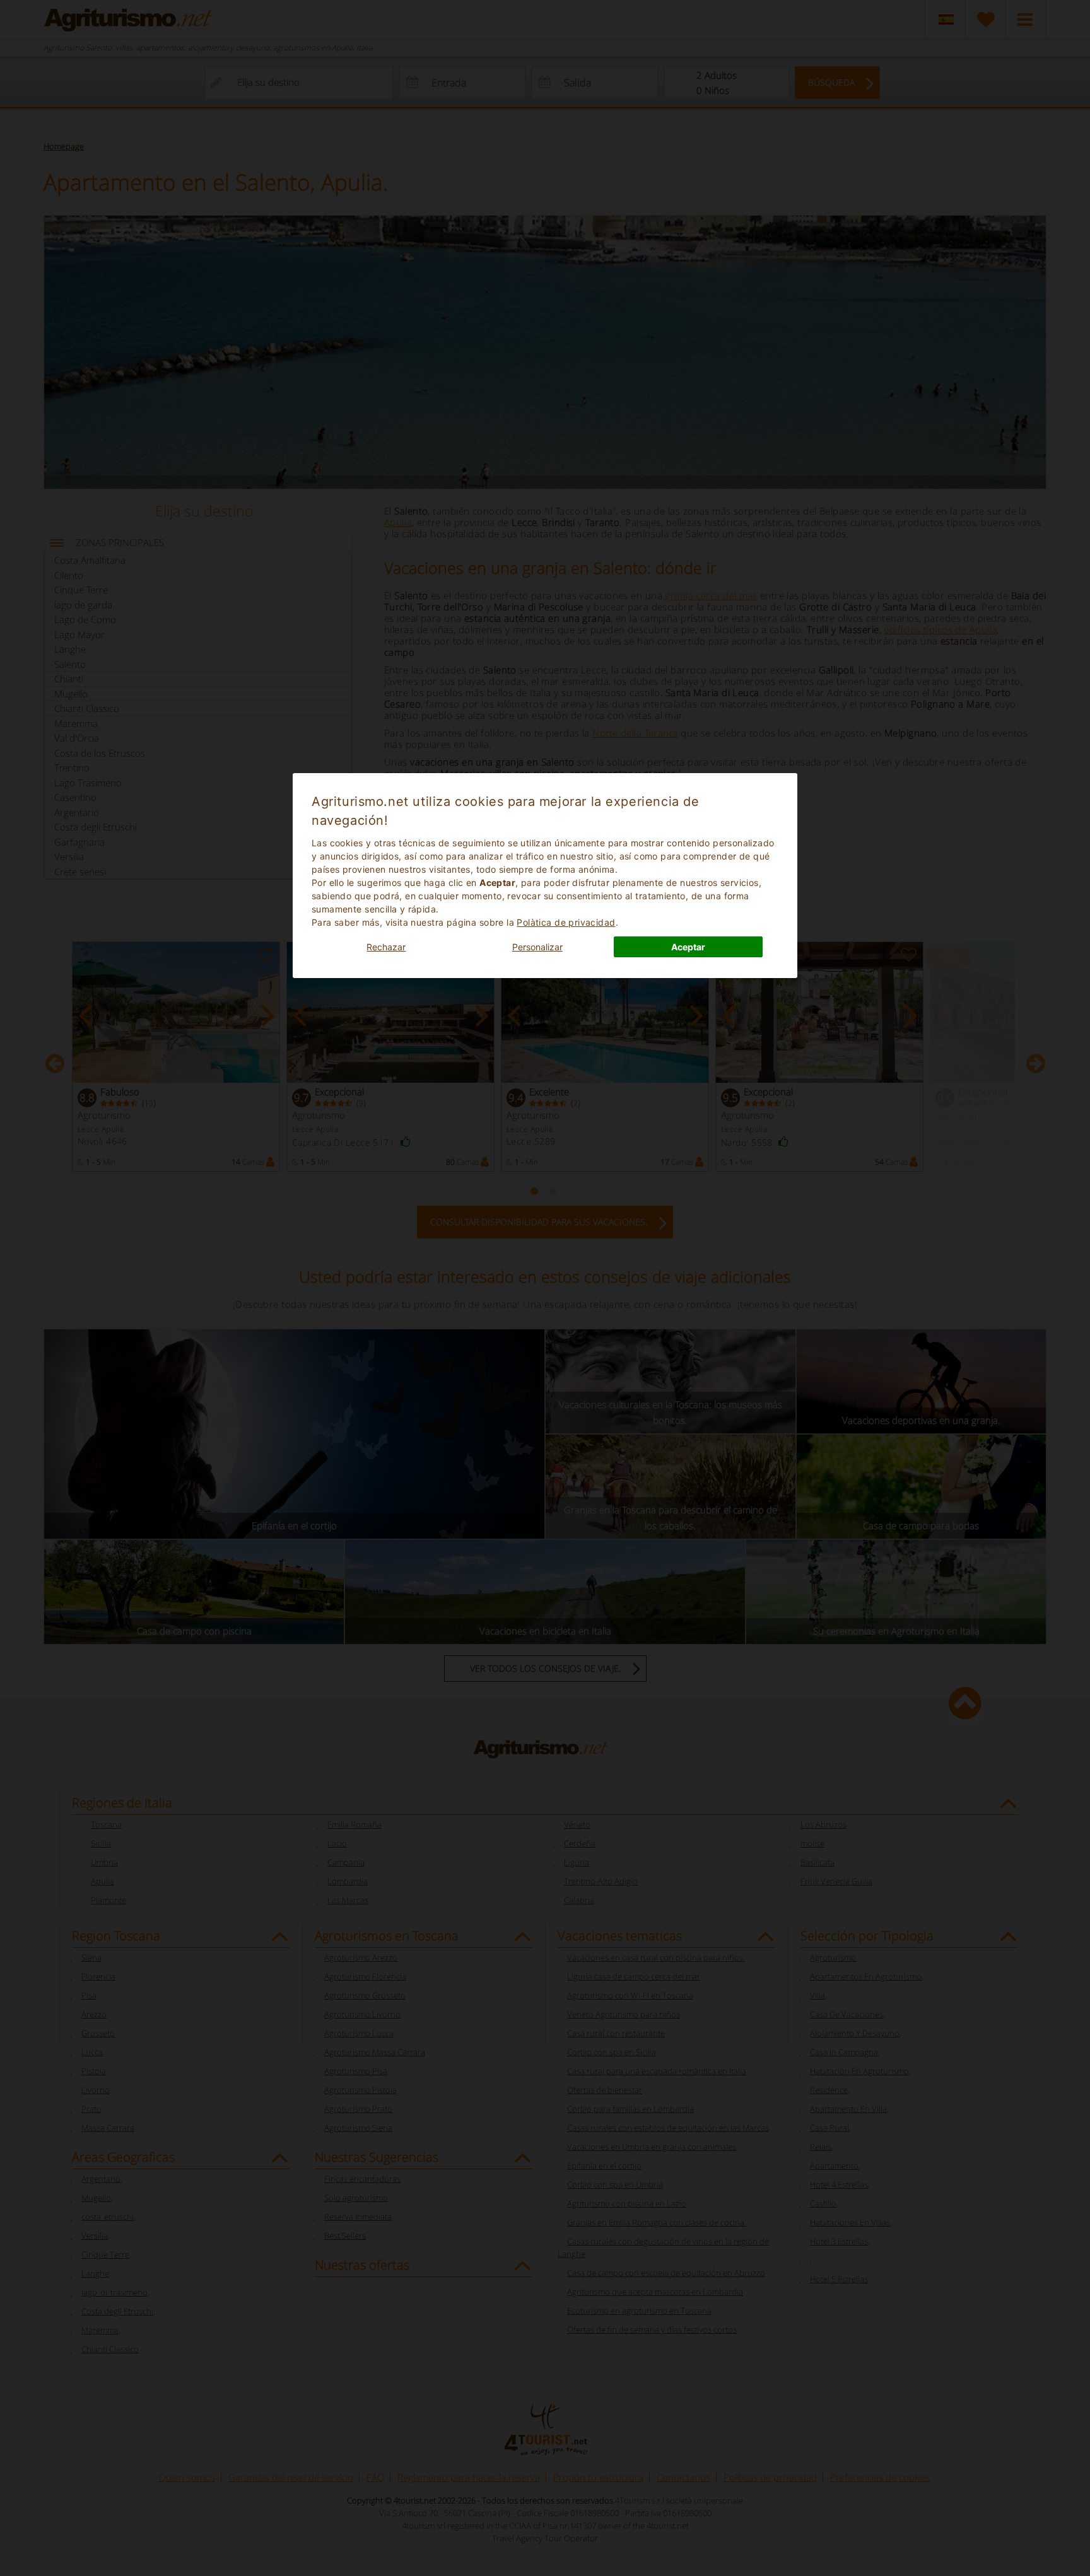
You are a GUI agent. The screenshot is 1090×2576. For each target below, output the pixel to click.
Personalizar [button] (537, 947)
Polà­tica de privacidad (566, 922)
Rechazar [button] (386, 947)
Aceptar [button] (688, 947)
